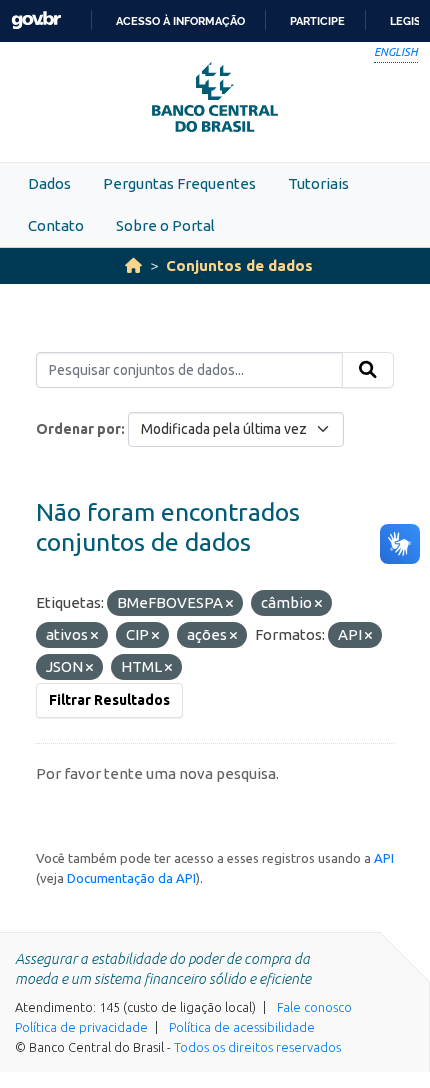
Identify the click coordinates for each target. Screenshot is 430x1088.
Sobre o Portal (165, 225)
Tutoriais (318, 183)
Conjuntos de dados (239, 265)
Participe (317, 21)
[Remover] (229, 604)
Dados (49, 183)
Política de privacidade (81, 1027)
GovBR (36, 20)
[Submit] (368, 370)
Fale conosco (314, 1007)
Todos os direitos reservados (257, 1047)
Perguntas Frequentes (179, 183)
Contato (56, 225)
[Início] (133, 265)
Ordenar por (78, 429)
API (384, 858)
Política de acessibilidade (242, 1027)
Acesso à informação (180, 21)
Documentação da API (131, 878)
